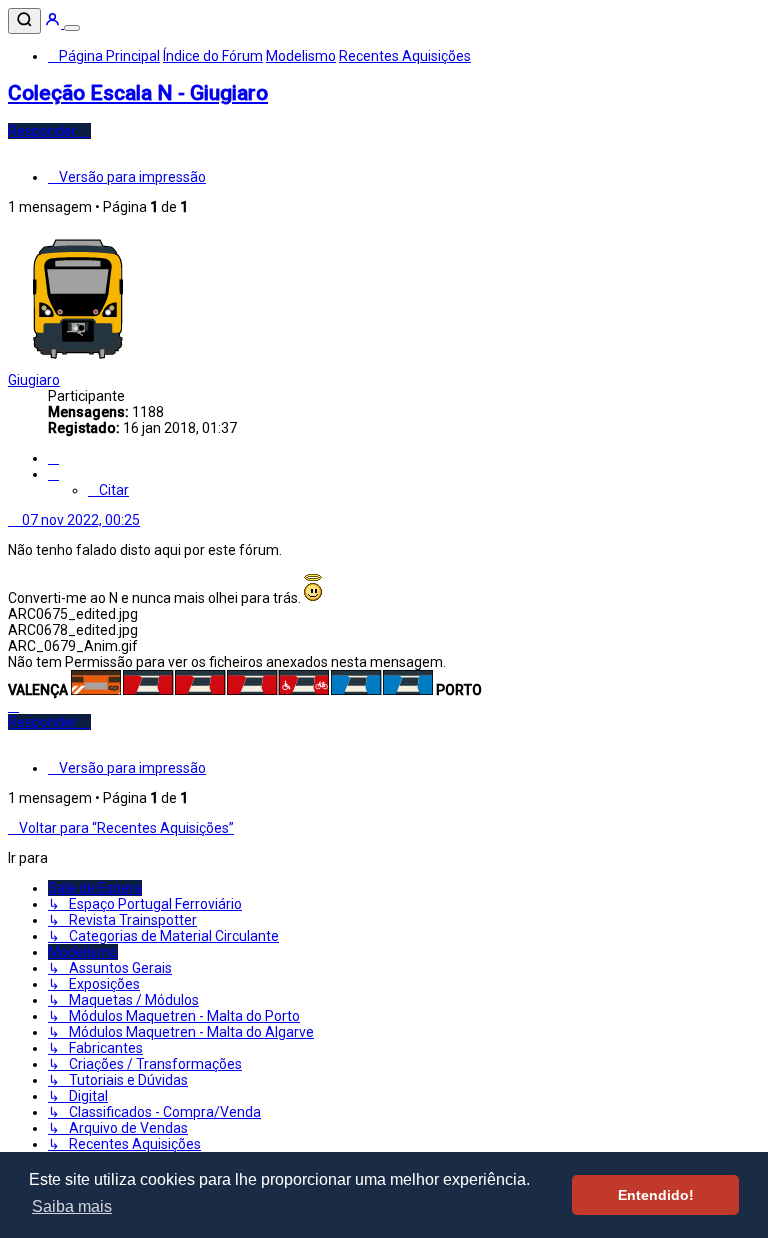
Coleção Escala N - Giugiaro (138, 93)
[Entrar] (54, 23)
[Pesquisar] (24, 21)
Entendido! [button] (656, 1195)
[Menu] (72, 28)
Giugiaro (34, 380)
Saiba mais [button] (72, 1206)
